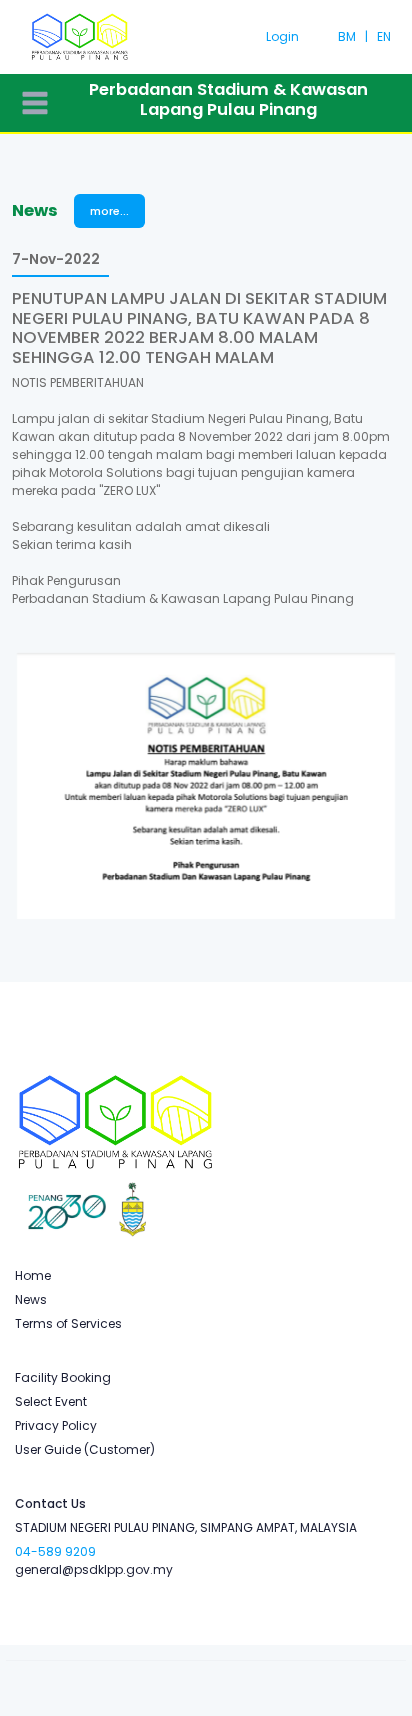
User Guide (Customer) (85, 1449)
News (31, 1299)
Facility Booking (63, 1377)
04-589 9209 (55, 1551)
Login (282, 36)
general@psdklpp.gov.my (94, 1569)
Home (33, 1275)
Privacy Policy (56, 1425)
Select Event (51, 1401)
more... (109, 211)
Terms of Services (68, 1323)
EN (384, 36)
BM (347, 36)
